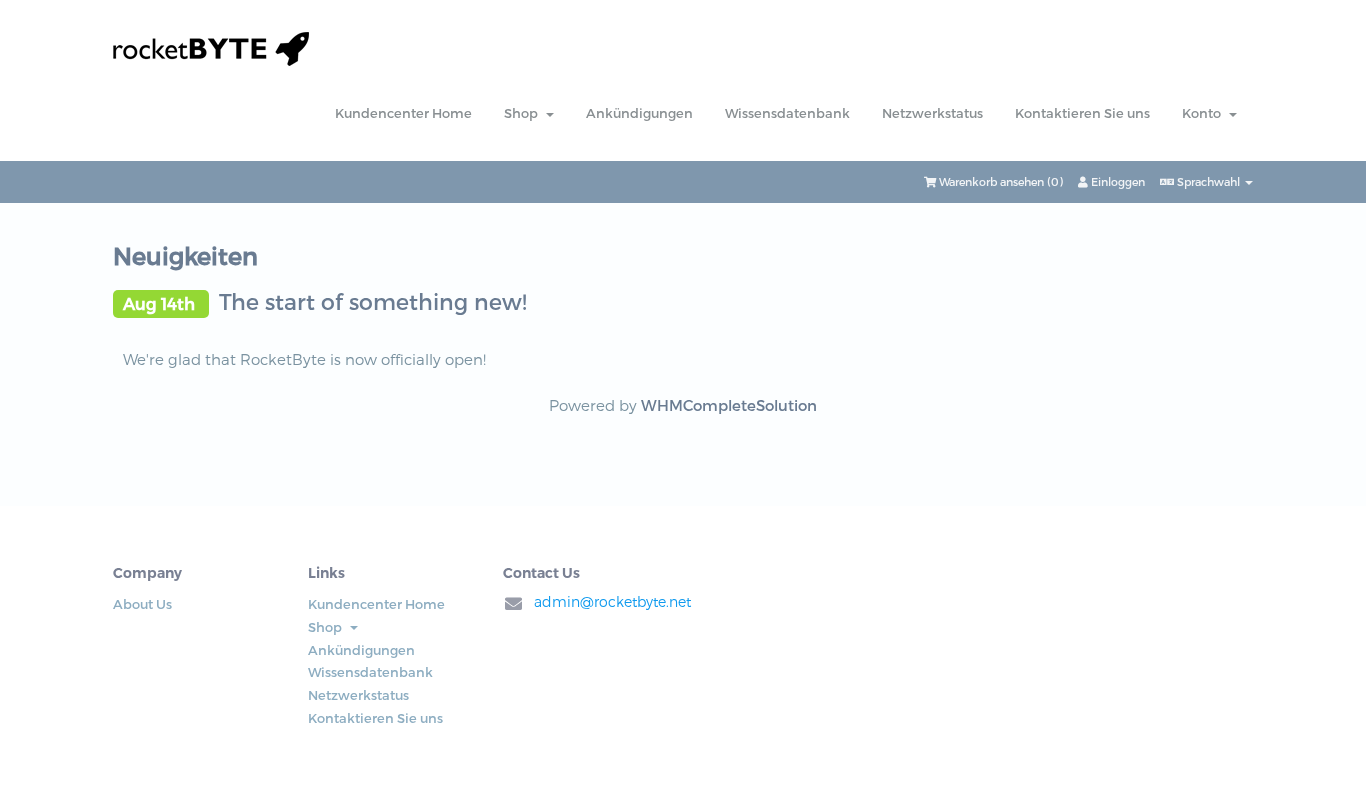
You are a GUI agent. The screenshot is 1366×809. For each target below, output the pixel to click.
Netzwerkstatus (932, 113)
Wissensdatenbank (787, 113)
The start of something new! (373, 301)
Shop (524, 113)
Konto (1204, 113)
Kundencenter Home (403, 113)
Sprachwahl (1208, 181)
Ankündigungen (639, 113)
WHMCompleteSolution (729, 405)
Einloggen (1116, 181)
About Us (142, 604)
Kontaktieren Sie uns (1082, 113)
